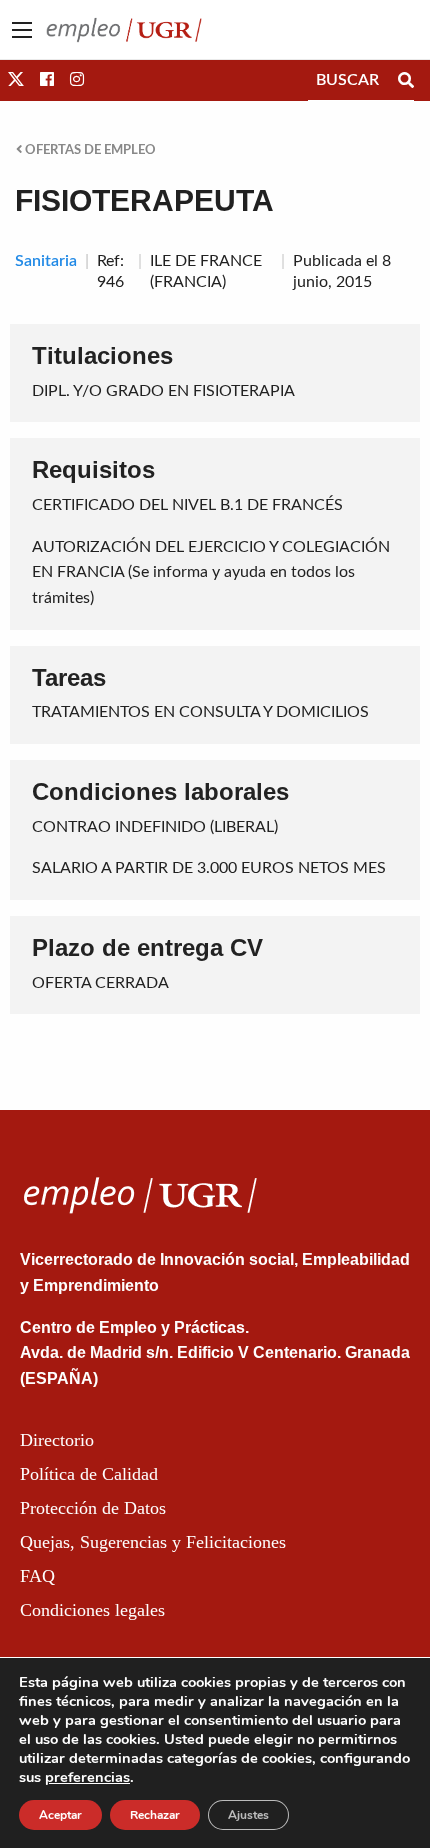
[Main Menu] (22, 30)
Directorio (57, 1440)
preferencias (87, 1777)
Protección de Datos (93, 1508)
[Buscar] (406, 80)
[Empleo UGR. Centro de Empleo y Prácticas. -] (124, 29)
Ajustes (248, 1815)
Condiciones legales (92, 1610)
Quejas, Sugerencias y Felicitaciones (153, 1542)
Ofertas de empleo (89, 150)
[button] (16, 80)
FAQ (37, 1576)
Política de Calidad (89, 1474)
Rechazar (155, 1815)
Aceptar (60, 1815)
